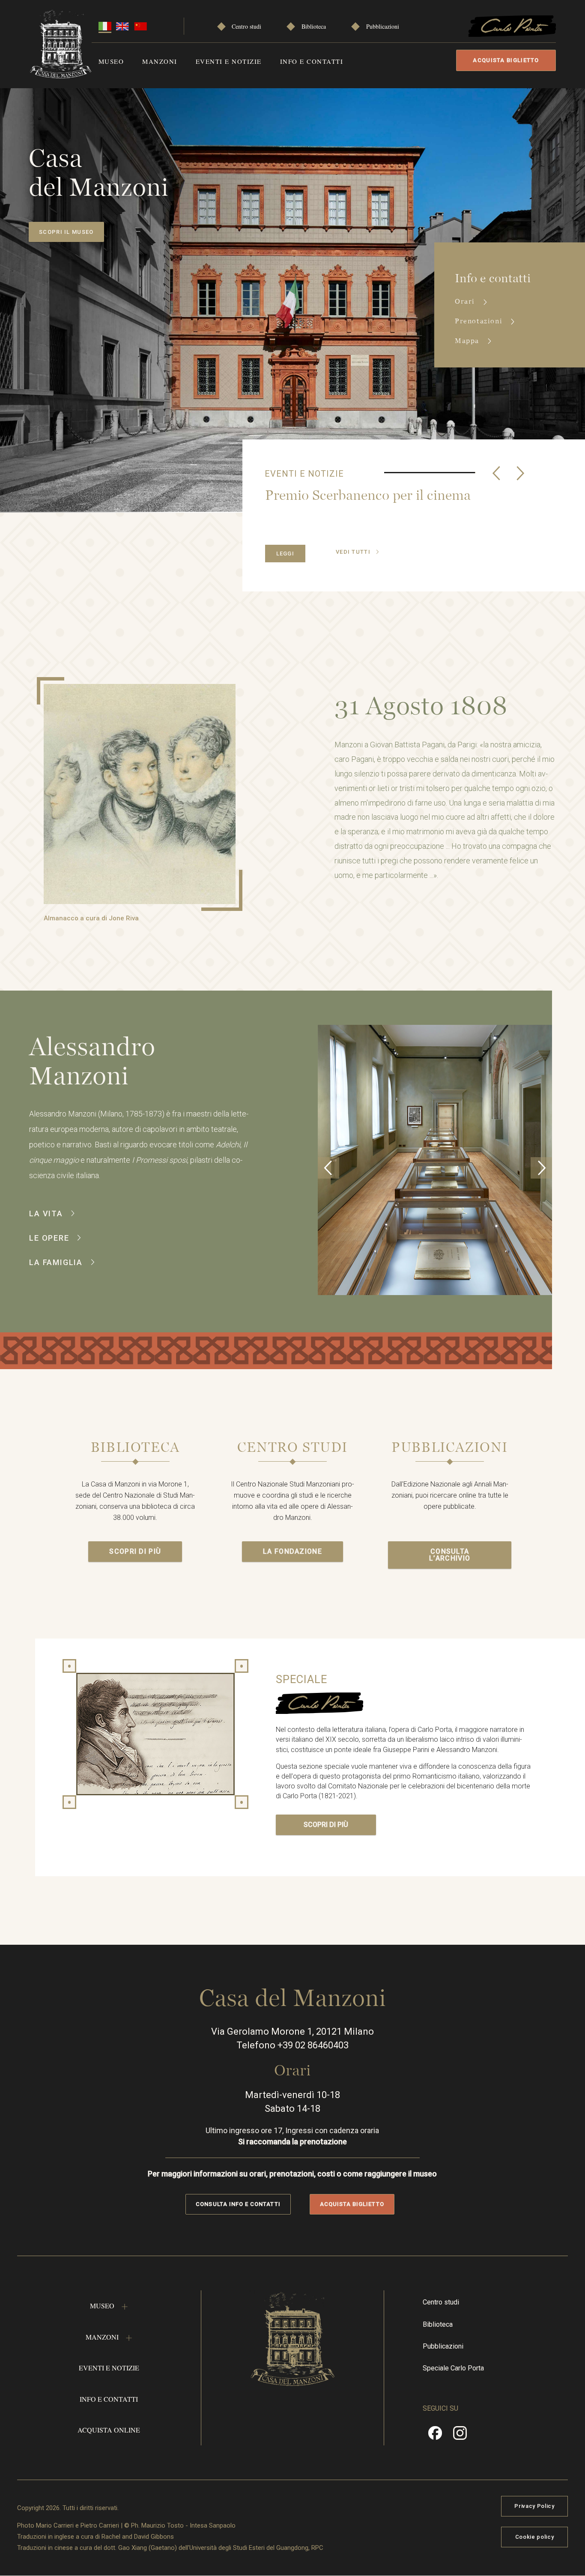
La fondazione (292, 1551)
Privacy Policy (534, 2506)
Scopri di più (135, 1551)
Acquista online (109, 2430)
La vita (46, 1213)
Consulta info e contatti (238, 2204)
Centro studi (246, 26)
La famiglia (56, 1262)
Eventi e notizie (229, 61)
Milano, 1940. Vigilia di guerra (357, 495)
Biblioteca (314, 26)
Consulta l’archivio (450, 1555)
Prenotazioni (480, 321)
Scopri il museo (66, 232)
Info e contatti (312, 61)
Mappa (468, 341)
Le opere (49, 1238)
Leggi (285, 554)
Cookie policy (534, 2537)
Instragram (460, 2436)
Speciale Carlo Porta (453, 2368)
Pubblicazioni (383, 26)
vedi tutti (353, 552)
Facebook (435, 2436)
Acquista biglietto (506, 60)
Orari (466, 301)
